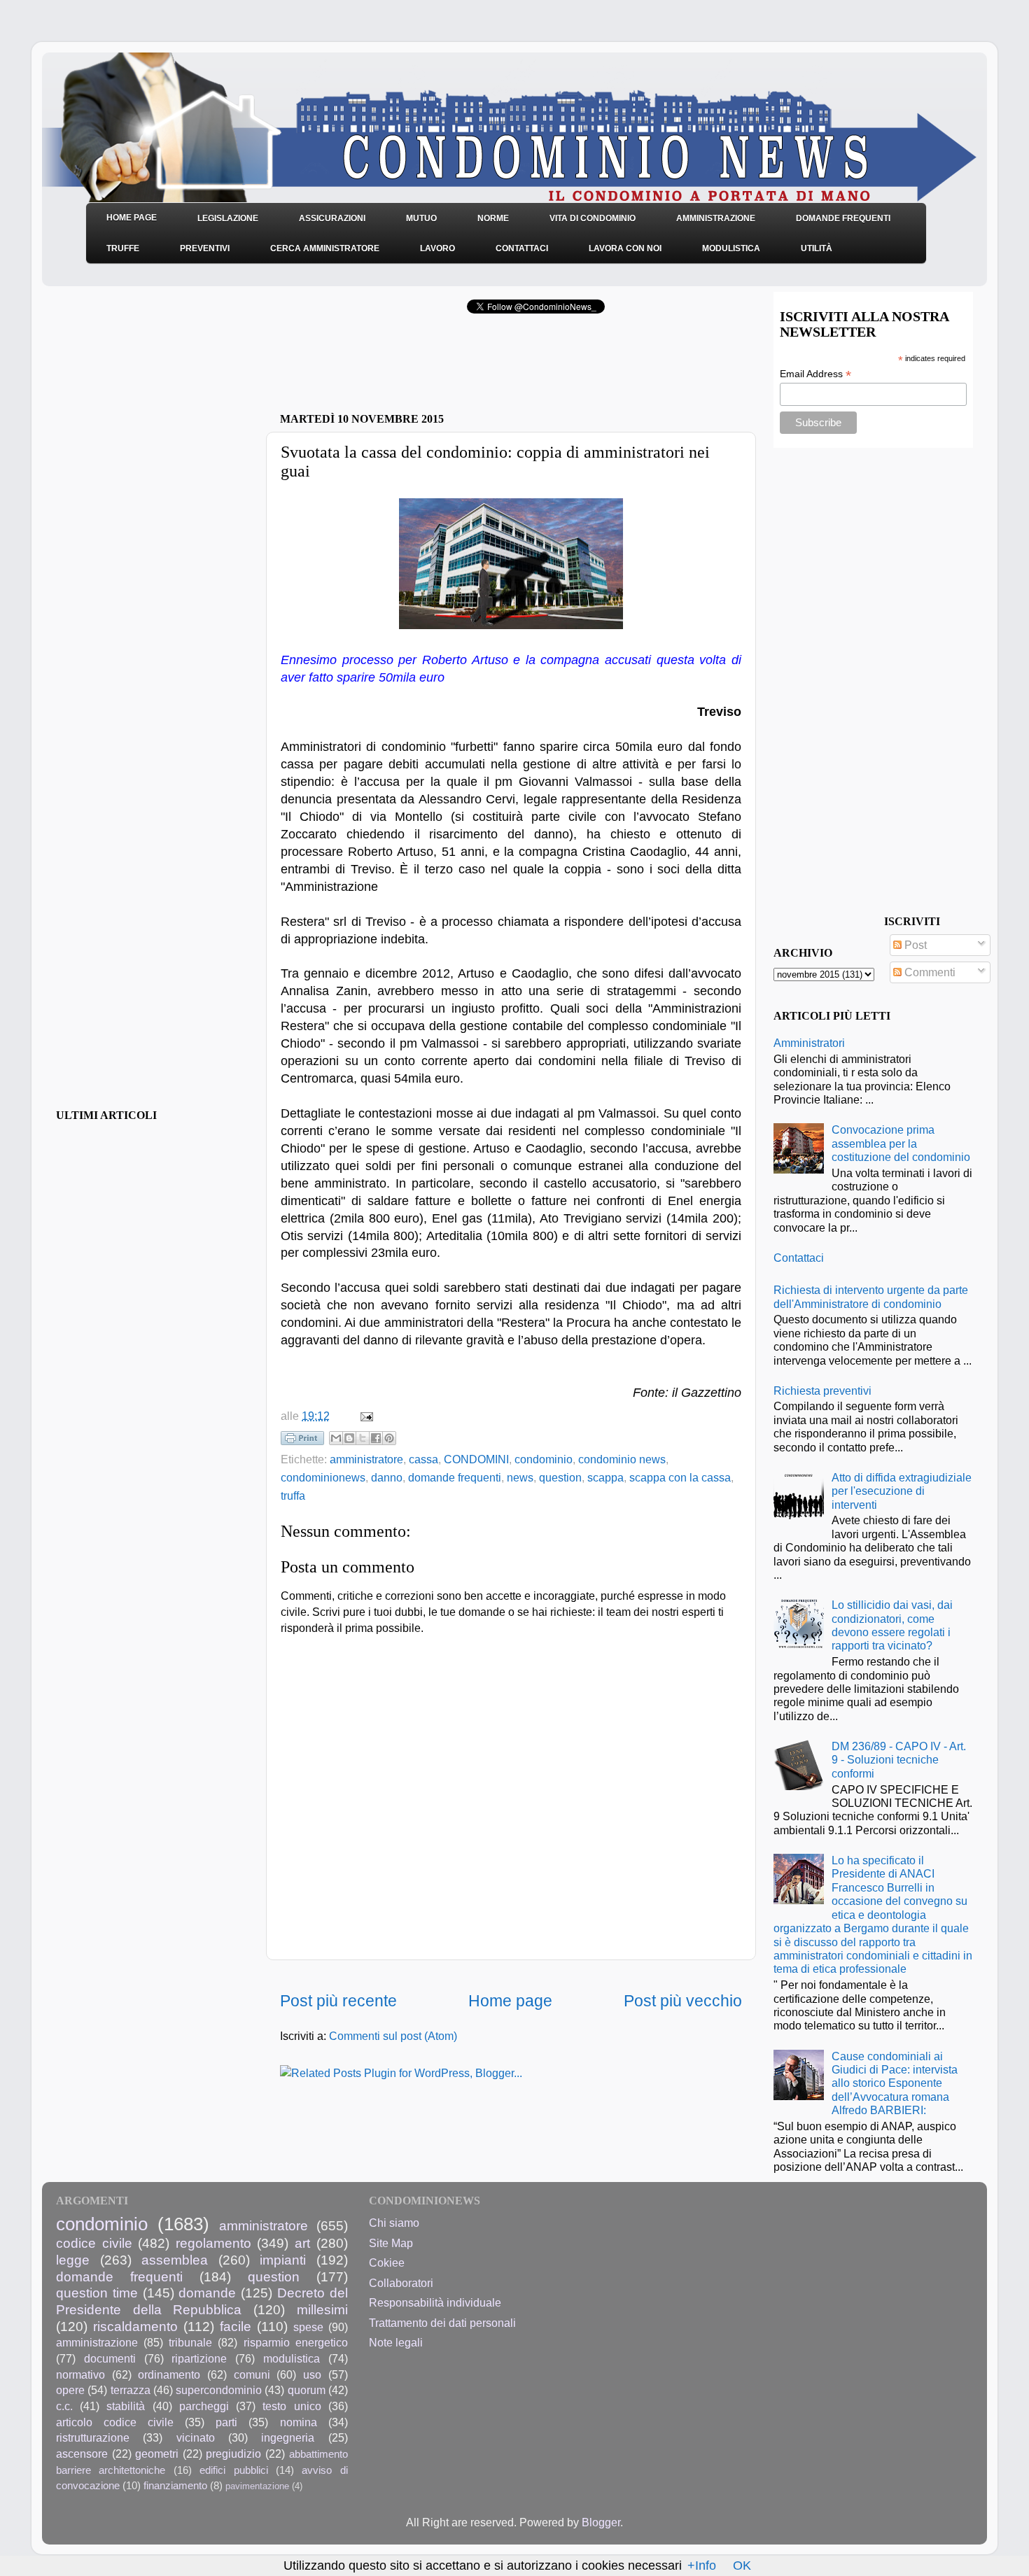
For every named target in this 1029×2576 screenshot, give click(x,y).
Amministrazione (716, 218)
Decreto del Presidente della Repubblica (202, 2301)
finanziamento (175, 2486)
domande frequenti (455, 1477)
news (520, 1477)
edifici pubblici (233, 2470)
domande (207, 2293)
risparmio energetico (296, 2342)
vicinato (196, 2437)
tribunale (190, 2342)
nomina (299, 2422)
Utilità (817, 248)
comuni (252, 2374)
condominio (544, 1459)
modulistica (292, 2358)
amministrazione (97, 2342)
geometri (157, 2454)
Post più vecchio (683, 2001)
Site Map (391, 2243)
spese (308, 2327)
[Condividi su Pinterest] (389, 1438)
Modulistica (731, 248)
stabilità (126, 2406)
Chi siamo (394, 2223)
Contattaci (522, 248)
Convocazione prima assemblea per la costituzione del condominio (901, 1143)
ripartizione (199, 2358)
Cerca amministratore (325, 248)
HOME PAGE (132, 218)
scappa (605, 1477)
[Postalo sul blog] (349, 1438)
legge (73, 2260)
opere (70, 2390)
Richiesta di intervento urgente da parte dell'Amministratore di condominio (871, 1296)
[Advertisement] (444, 367)
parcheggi (204, 2406)
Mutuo (421, 218)
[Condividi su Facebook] (376, 1438)
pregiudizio (233, 2454)
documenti (110, 2358)
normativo (80, 2374)
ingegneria (288, 2437)
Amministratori (809, 1043)
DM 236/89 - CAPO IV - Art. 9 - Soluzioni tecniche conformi (899, 1760)
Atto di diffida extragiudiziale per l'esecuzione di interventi (902, 1491)
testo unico (292, 2406)
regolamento (213, 2243)
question (560, 1477)
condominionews (323, 1477)
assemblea (175, 2260)
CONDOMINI (476, 1459)
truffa (293, 1495)
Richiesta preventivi (822, 1391)
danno (387, 1477)
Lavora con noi (625, 248)
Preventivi (205, 248)
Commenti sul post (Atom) (393, 2036)
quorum (307, 2390)
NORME (493, 218)
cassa (423, 1459)
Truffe (123, 248)
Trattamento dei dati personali (442, 2323)
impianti (283, 2260)
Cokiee (387, 2262)
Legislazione (228, 218)
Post (914, 945)
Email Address (815, 374)
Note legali (396, 2342)
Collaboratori (401, 2283)
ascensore (82, 2454)
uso (312, 2374)
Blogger (601, 2522)
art (302, 2243)
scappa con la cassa (680, 1477)
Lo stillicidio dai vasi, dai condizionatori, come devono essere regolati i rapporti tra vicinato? (892, 1625)
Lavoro (437, 248)
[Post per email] (364, 1416)
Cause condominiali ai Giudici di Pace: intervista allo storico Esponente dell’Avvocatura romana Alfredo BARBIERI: (895, 2083)
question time (97, 2293)
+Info (702, 2566)
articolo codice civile (115, 2422)
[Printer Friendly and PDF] (302, 1441)
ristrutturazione (93, 2437)
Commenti (929, 972)
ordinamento (169, 2374)
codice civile (94, 2243)
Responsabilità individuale (435, 2302)
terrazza (131, 2390)
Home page (510, 2001)
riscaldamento (135, 2326)
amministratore (366, 1459)
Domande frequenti (843, 218)
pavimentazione (257, 2486)
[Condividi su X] (363, 1438)
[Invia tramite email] (336, 1438)
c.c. (64, 2406)
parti (226, 2422)
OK (742, 2566)
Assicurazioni (332, 218)
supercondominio (219, 2390)
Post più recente (338, 2001)
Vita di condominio (593, 218)
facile (236, 2326)
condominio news (622, 1459)
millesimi (322, 2309)
